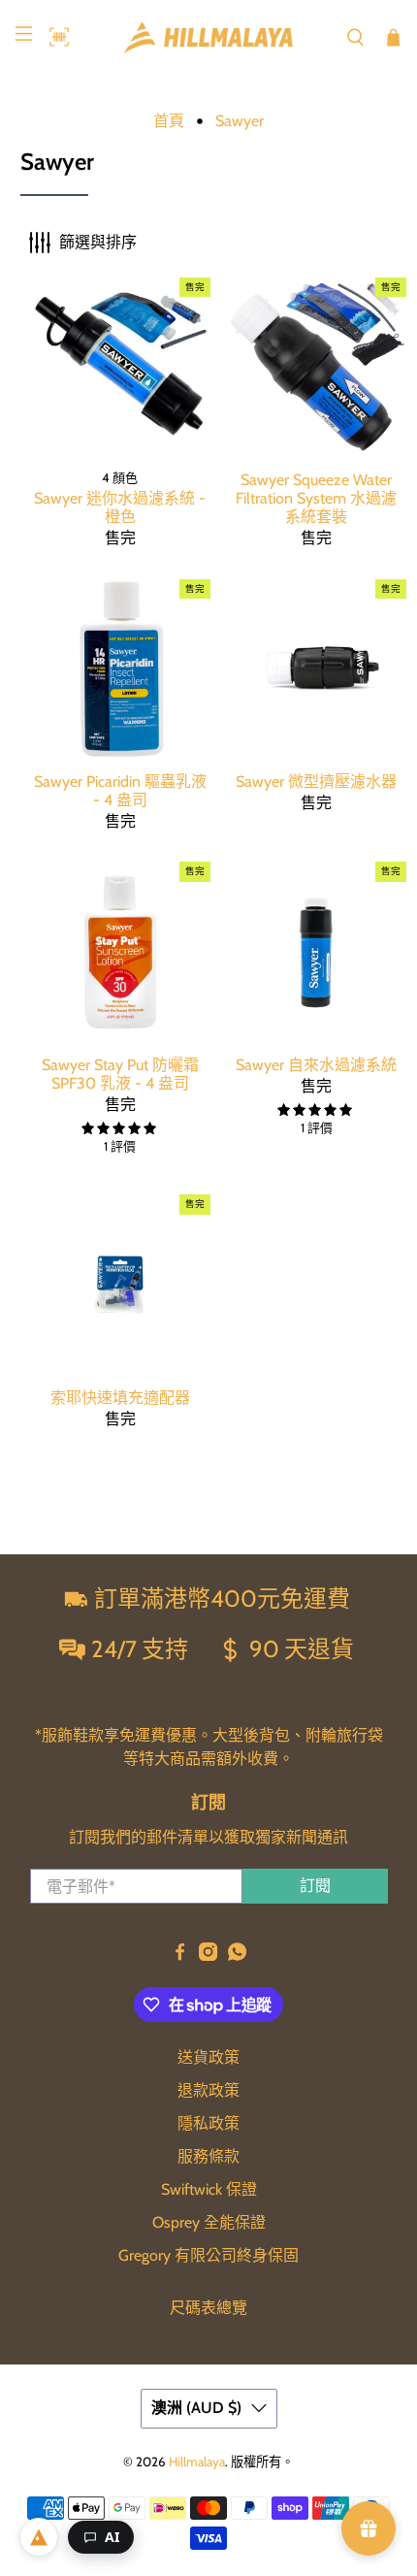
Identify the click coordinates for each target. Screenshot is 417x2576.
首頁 (169, 121)
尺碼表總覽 (208, 2308)
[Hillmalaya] (209, 37)
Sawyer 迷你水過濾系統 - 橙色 (120, 507)
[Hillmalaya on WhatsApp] (237, 1956)
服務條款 (208, 2156)
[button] (54, 37)
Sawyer (240, 121)
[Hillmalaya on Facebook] (180, 1956)
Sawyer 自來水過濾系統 (316, 1065)
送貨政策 (208, 2057)
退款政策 (208, 2090)
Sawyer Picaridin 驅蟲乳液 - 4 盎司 (120, 791)
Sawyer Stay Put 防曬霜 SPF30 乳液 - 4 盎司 (120, 1074)
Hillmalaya (197, 2462)
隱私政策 (208, 2123)
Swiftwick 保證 (209, 2189)
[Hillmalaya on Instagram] (208, 1956)
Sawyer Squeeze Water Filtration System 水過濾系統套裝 (316, 498)
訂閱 (315, 1886)
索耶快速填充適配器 (120, 1398)
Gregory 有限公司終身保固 (208, 2255)
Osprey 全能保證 (209, 2222)
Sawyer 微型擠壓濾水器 (316, 782)
